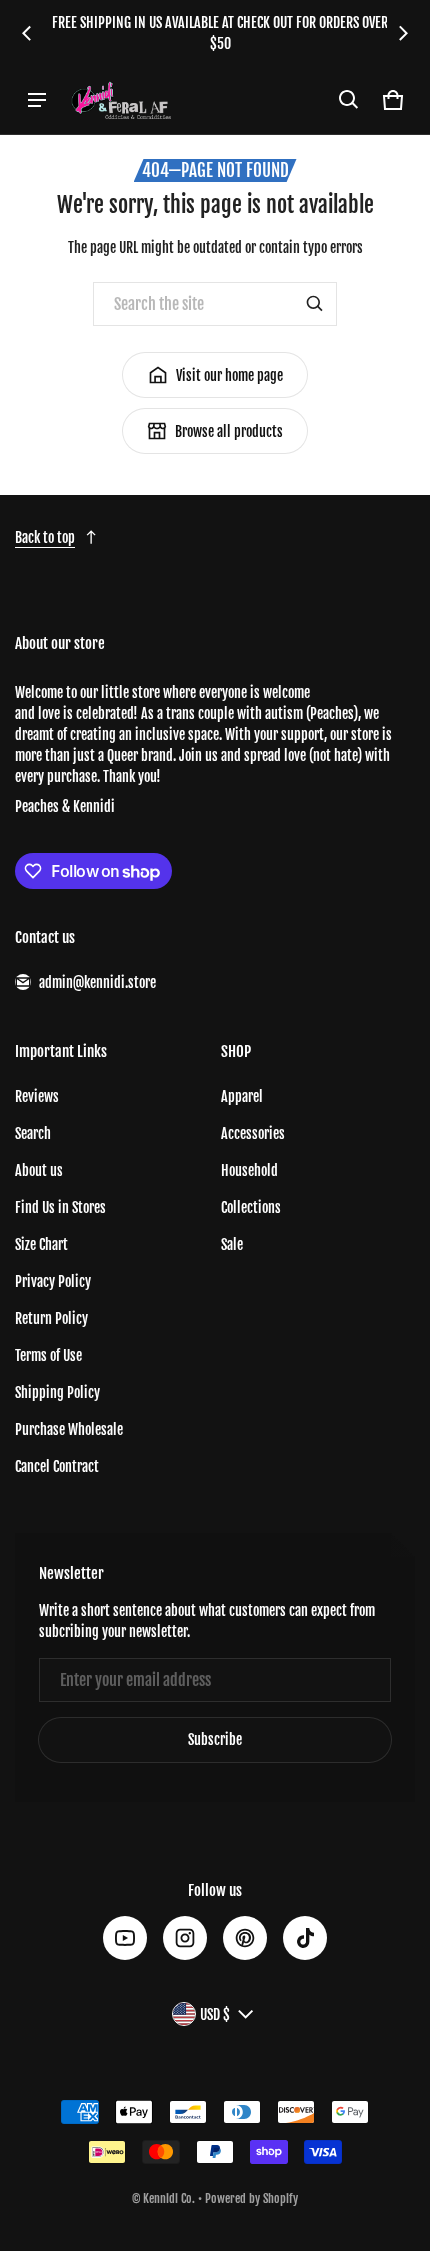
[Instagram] (185, 1938)
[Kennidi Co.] (121, 99)
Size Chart (41, 1244)
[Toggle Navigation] (37, 100)
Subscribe (215, 1739)
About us (39, 1170)
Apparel (242, 1096)
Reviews (37, 1096)
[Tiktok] (305, 1938)
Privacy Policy (53, 1281)
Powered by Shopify (251, 2198)
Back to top (45, 537)
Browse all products (229, 431)
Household (249, 1170)
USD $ (215, 2014)
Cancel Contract (57, 1466)
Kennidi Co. (169, 2198)
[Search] (315, 304)
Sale (232, 1244)
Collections (251, 1207)
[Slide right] (403, 33)
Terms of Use (48, 1355)
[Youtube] (125, 1938)
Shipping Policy (57, 1392)
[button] (349, 100)
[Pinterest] (245, 1938)
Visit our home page (229, 375)
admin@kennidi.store (97, 982)
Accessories (253, 1133)
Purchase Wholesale (69, 1429)
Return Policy (51, 1318)
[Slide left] (27, 33)
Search (33, 1133)
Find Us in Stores (60, 1207)
